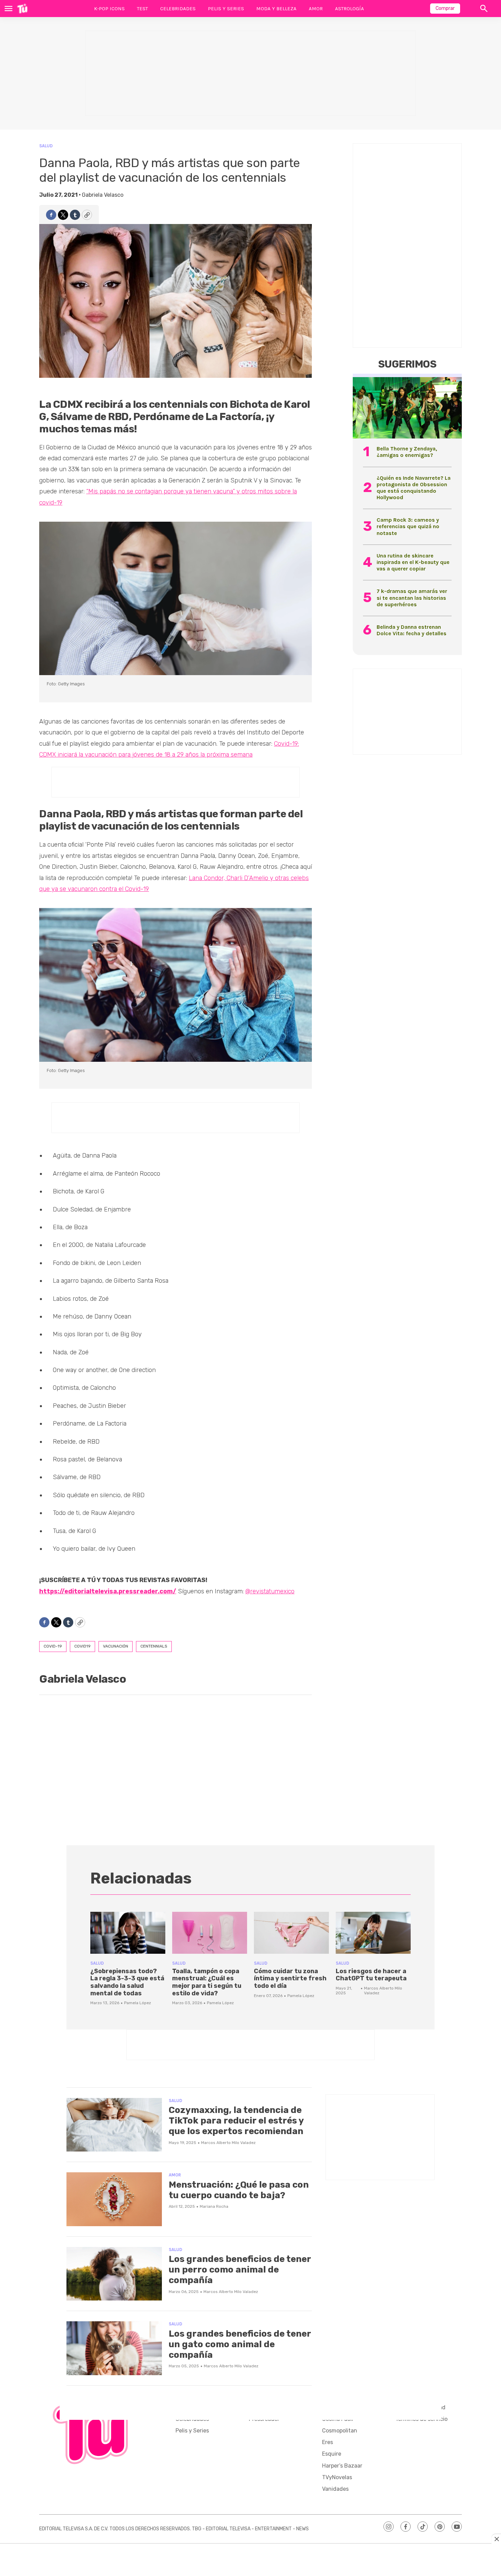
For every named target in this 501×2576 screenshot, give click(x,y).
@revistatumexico (270, 1591)
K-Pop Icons (109, 9)
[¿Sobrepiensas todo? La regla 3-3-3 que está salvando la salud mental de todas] (128, 1933)
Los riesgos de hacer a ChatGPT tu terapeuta (371, 1975)
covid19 (82, 1646)
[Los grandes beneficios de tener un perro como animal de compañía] (114, 2274)
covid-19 (53, 1646)
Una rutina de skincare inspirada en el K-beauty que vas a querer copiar (413, 562)
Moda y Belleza (276, 9)
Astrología (350, 9)
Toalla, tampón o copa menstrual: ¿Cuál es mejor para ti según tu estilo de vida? (207, 1982)
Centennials (154, 1646)
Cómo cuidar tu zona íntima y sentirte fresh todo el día (290, 1978)
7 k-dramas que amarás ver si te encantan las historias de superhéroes (412, 598)
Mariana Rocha (214, 2206)
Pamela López (138, 2003)
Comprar (445, 8)
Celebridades (178, 9)
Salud (46, 146)
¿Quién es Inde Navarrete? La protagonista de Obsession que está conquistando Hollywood (414, 488)
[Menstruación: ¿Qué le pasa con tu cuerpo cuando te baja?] (114, 2199)
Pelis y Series (226, 9)
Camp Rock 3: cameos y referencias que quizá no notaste (408, 526)
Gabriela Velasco (103, 195)
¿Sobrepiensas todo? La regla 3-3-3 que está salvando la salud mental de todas (127, 1982)
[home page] (22, 9)
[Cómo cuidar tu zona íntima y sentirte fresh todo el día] (291, 1933)
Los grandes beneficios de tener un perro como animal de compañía (240, 2270)
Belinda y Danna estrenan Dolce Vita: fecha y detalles (412, 630)
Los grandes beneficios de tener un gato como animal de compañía (240, 2344)
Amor (316, 9)
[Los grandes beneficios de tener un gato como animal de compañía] (114, 2348)
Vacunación (116, 1646)
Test (142, 9)
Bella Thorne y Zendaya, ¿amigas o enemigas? (407, 452)
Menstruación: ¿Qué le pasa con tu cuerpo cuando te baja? (239, 2190)
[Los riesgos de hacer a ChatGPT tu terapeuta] (373, 1933)
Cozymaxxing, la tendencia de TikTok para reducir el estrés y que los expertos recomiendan (236, 2121)
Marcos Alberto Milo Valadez (228, 2143)
